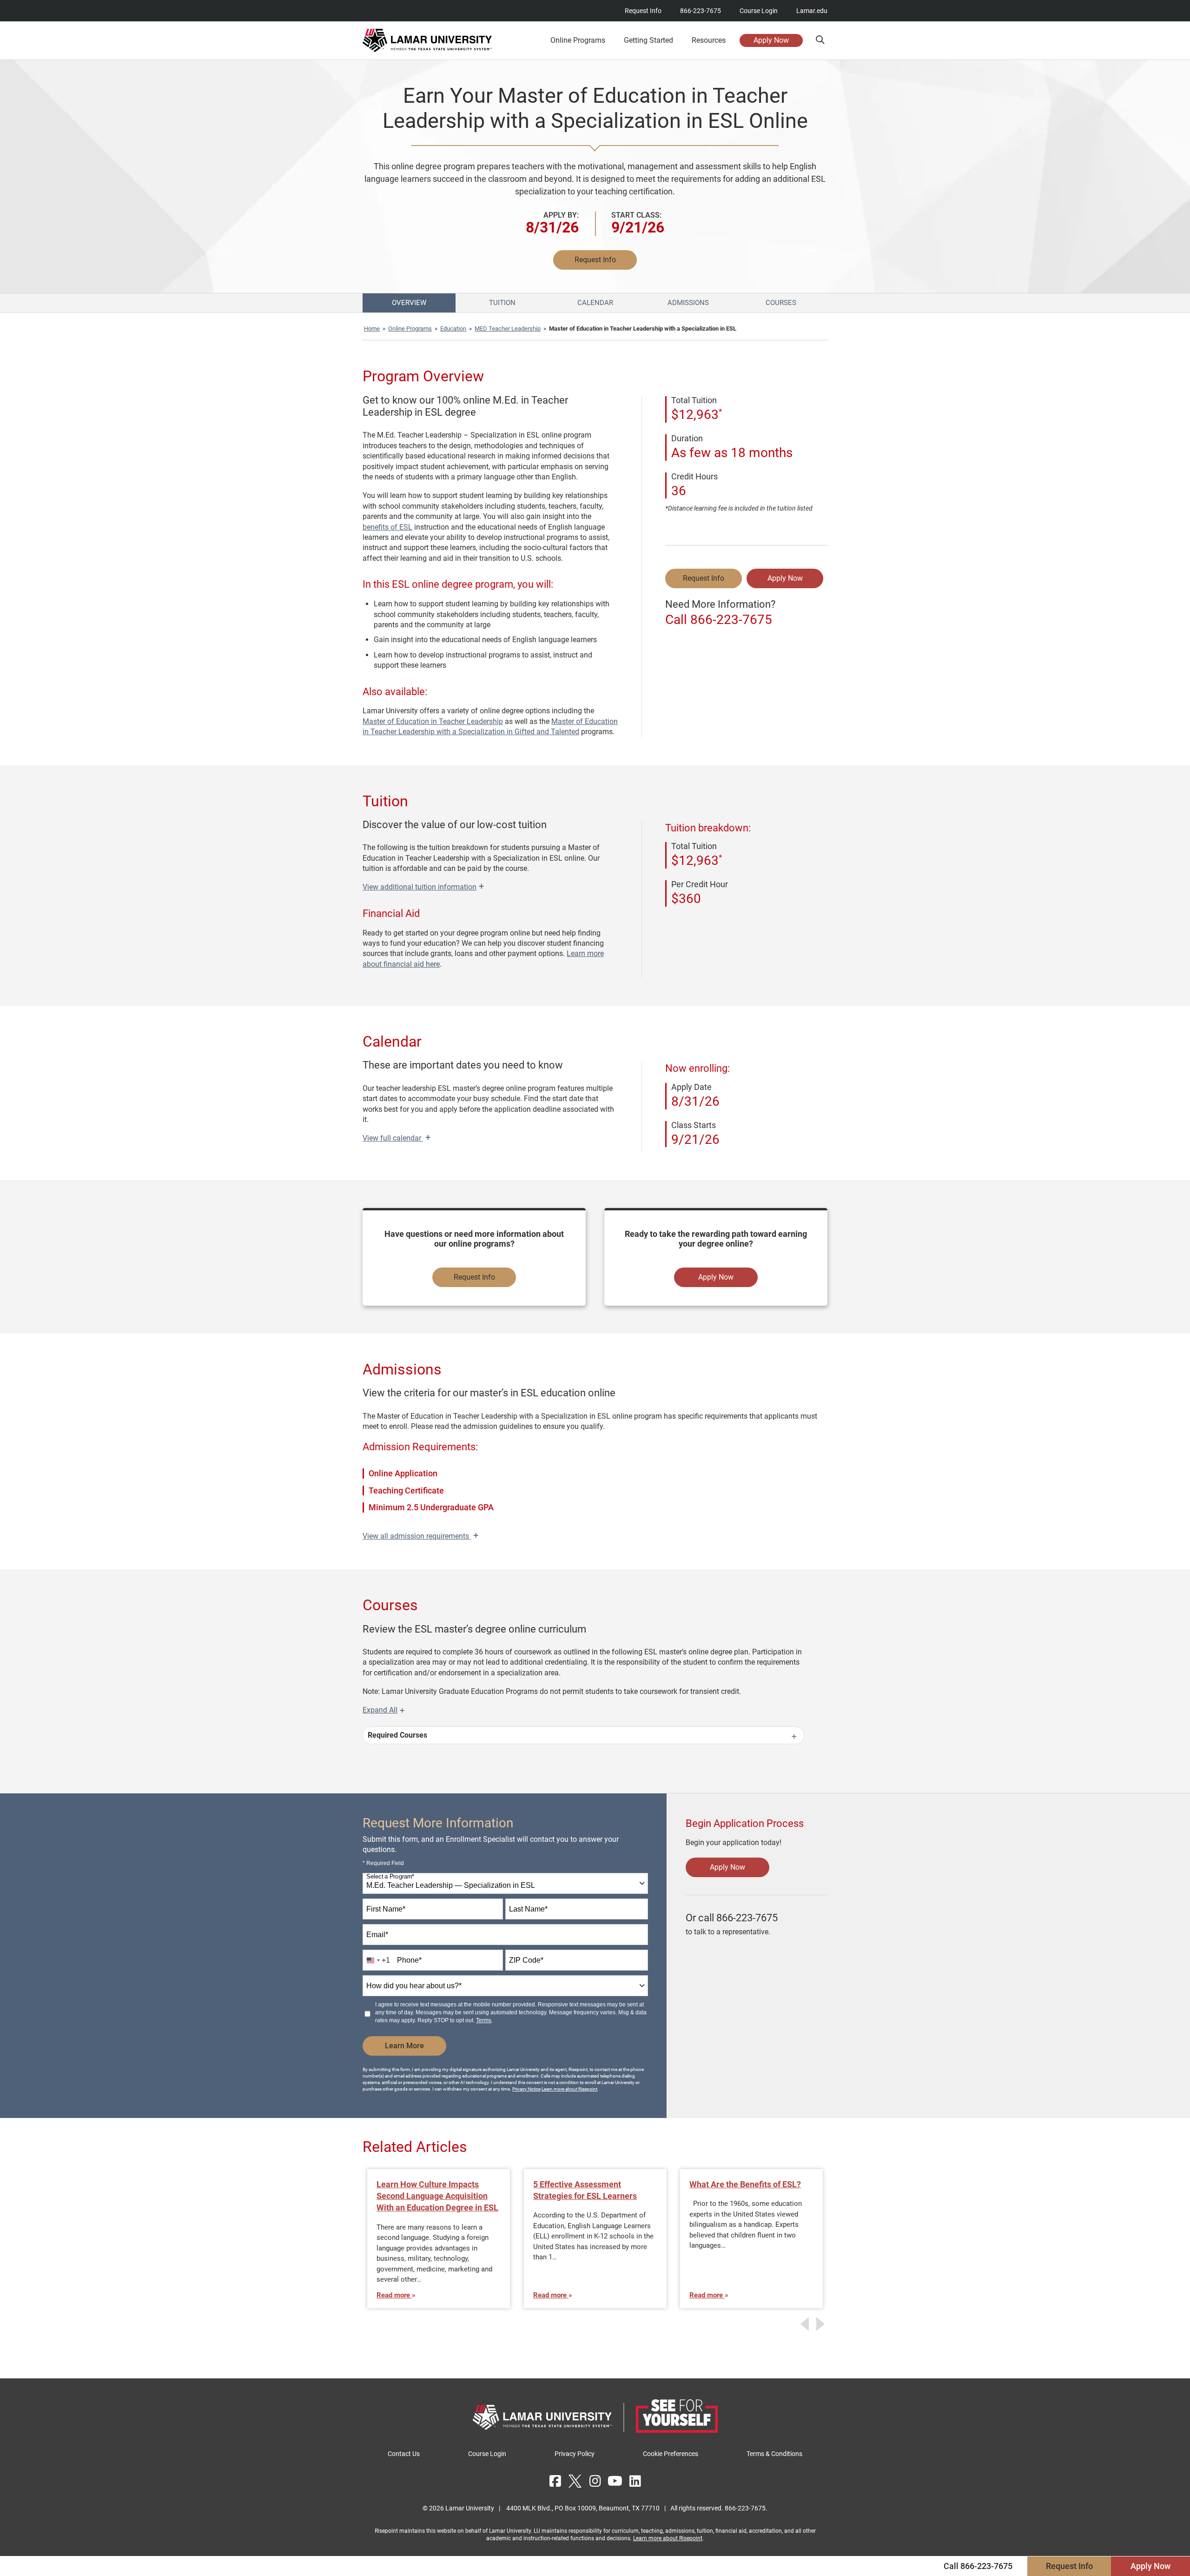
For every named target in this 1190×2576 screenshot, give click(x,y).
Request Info (643, 11)
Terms (484, 2020)
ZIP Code (526, 1960)
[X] (575, 2481)
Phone (409, 1960)
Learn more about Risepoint (569, 2089)
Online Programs (410, 329)
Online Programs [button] (578, 40)
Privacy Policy (575, 2454)
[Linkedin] (635, 2481)
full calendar (397, 1138)
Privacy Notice (526, 2089)
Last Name (528, 1909)
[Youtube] (615, 2481)
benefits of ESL (387, 527)
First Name (386, 1909)
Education (453, 329)
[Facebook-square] (555, 2481)
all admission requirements (420, 1536)
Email (377, 1935)
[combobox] (505, 1883)
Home (372, 329)
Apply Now (771, 40)
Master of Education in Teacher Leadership (433, 721)
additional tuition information (423, 887)
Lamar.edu (812, 11)
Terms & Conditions (774, 2454)
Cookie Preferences (671, 2454)
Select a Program (390, 1877)
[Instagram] (595, 2481)
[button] (820, 40)
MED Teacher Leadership (508, 329)
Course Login (759, 11)
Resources (709, 40)
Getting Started (648, 40)
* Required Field (383, 1863)
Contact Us (404, 2454)
